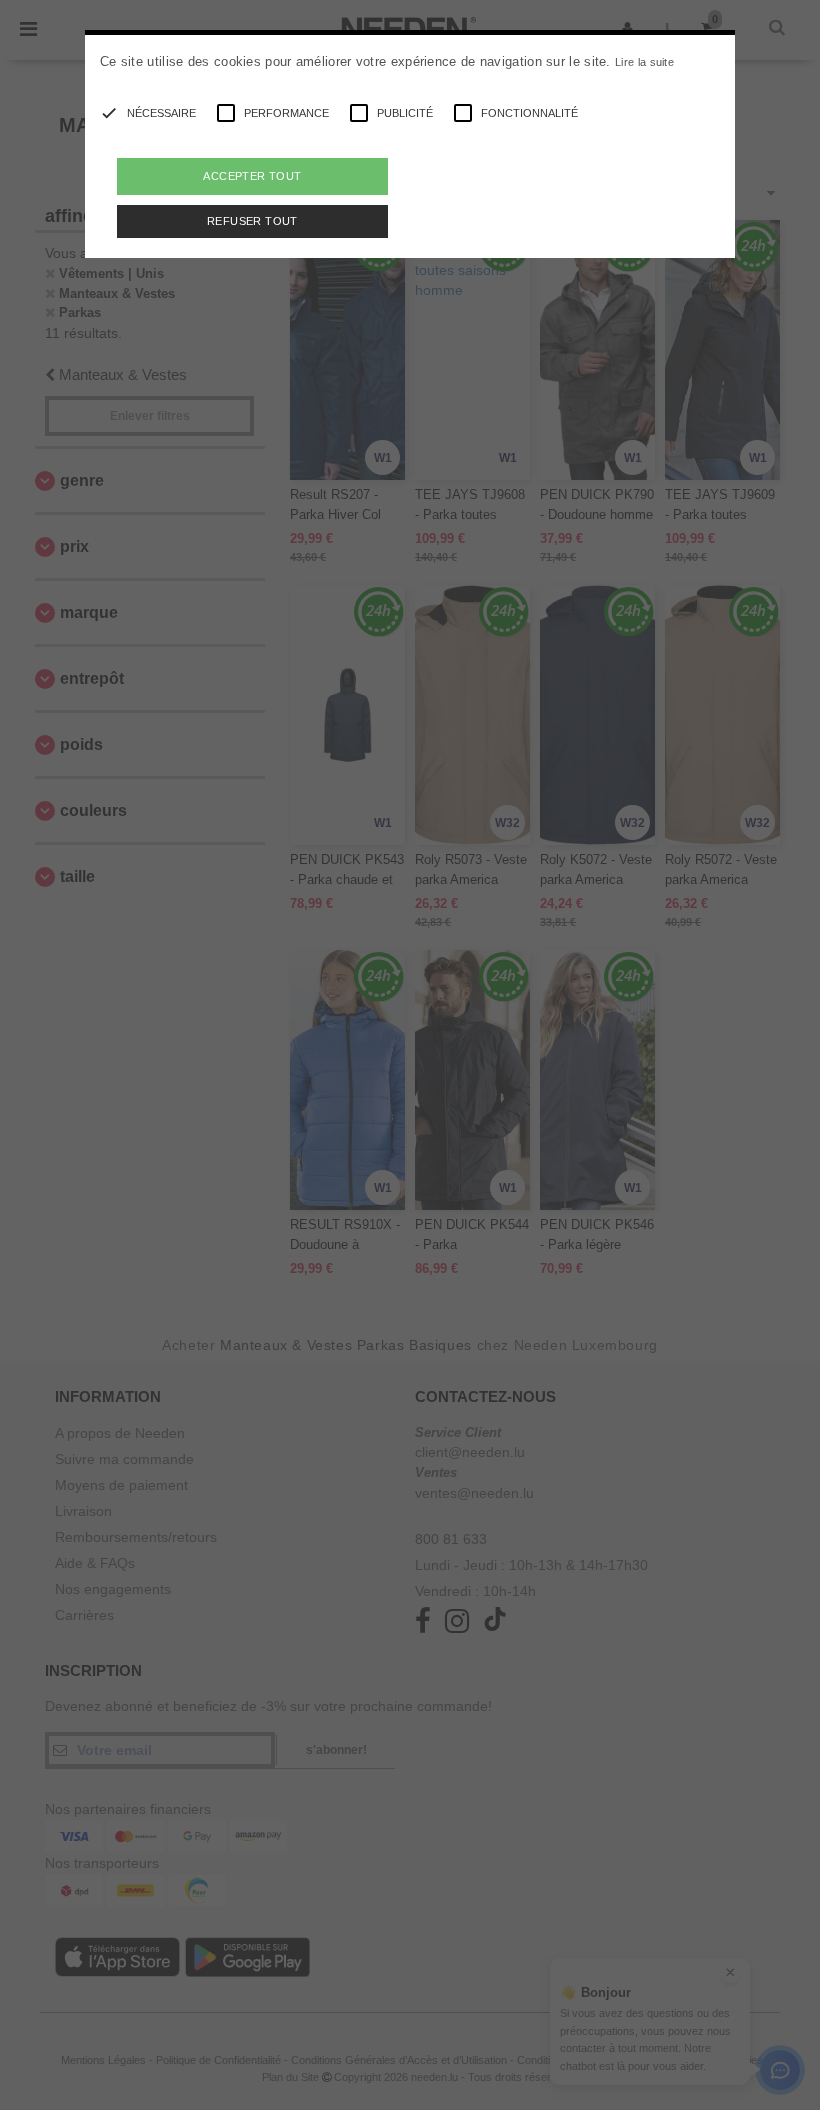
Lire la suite (644, 62)
